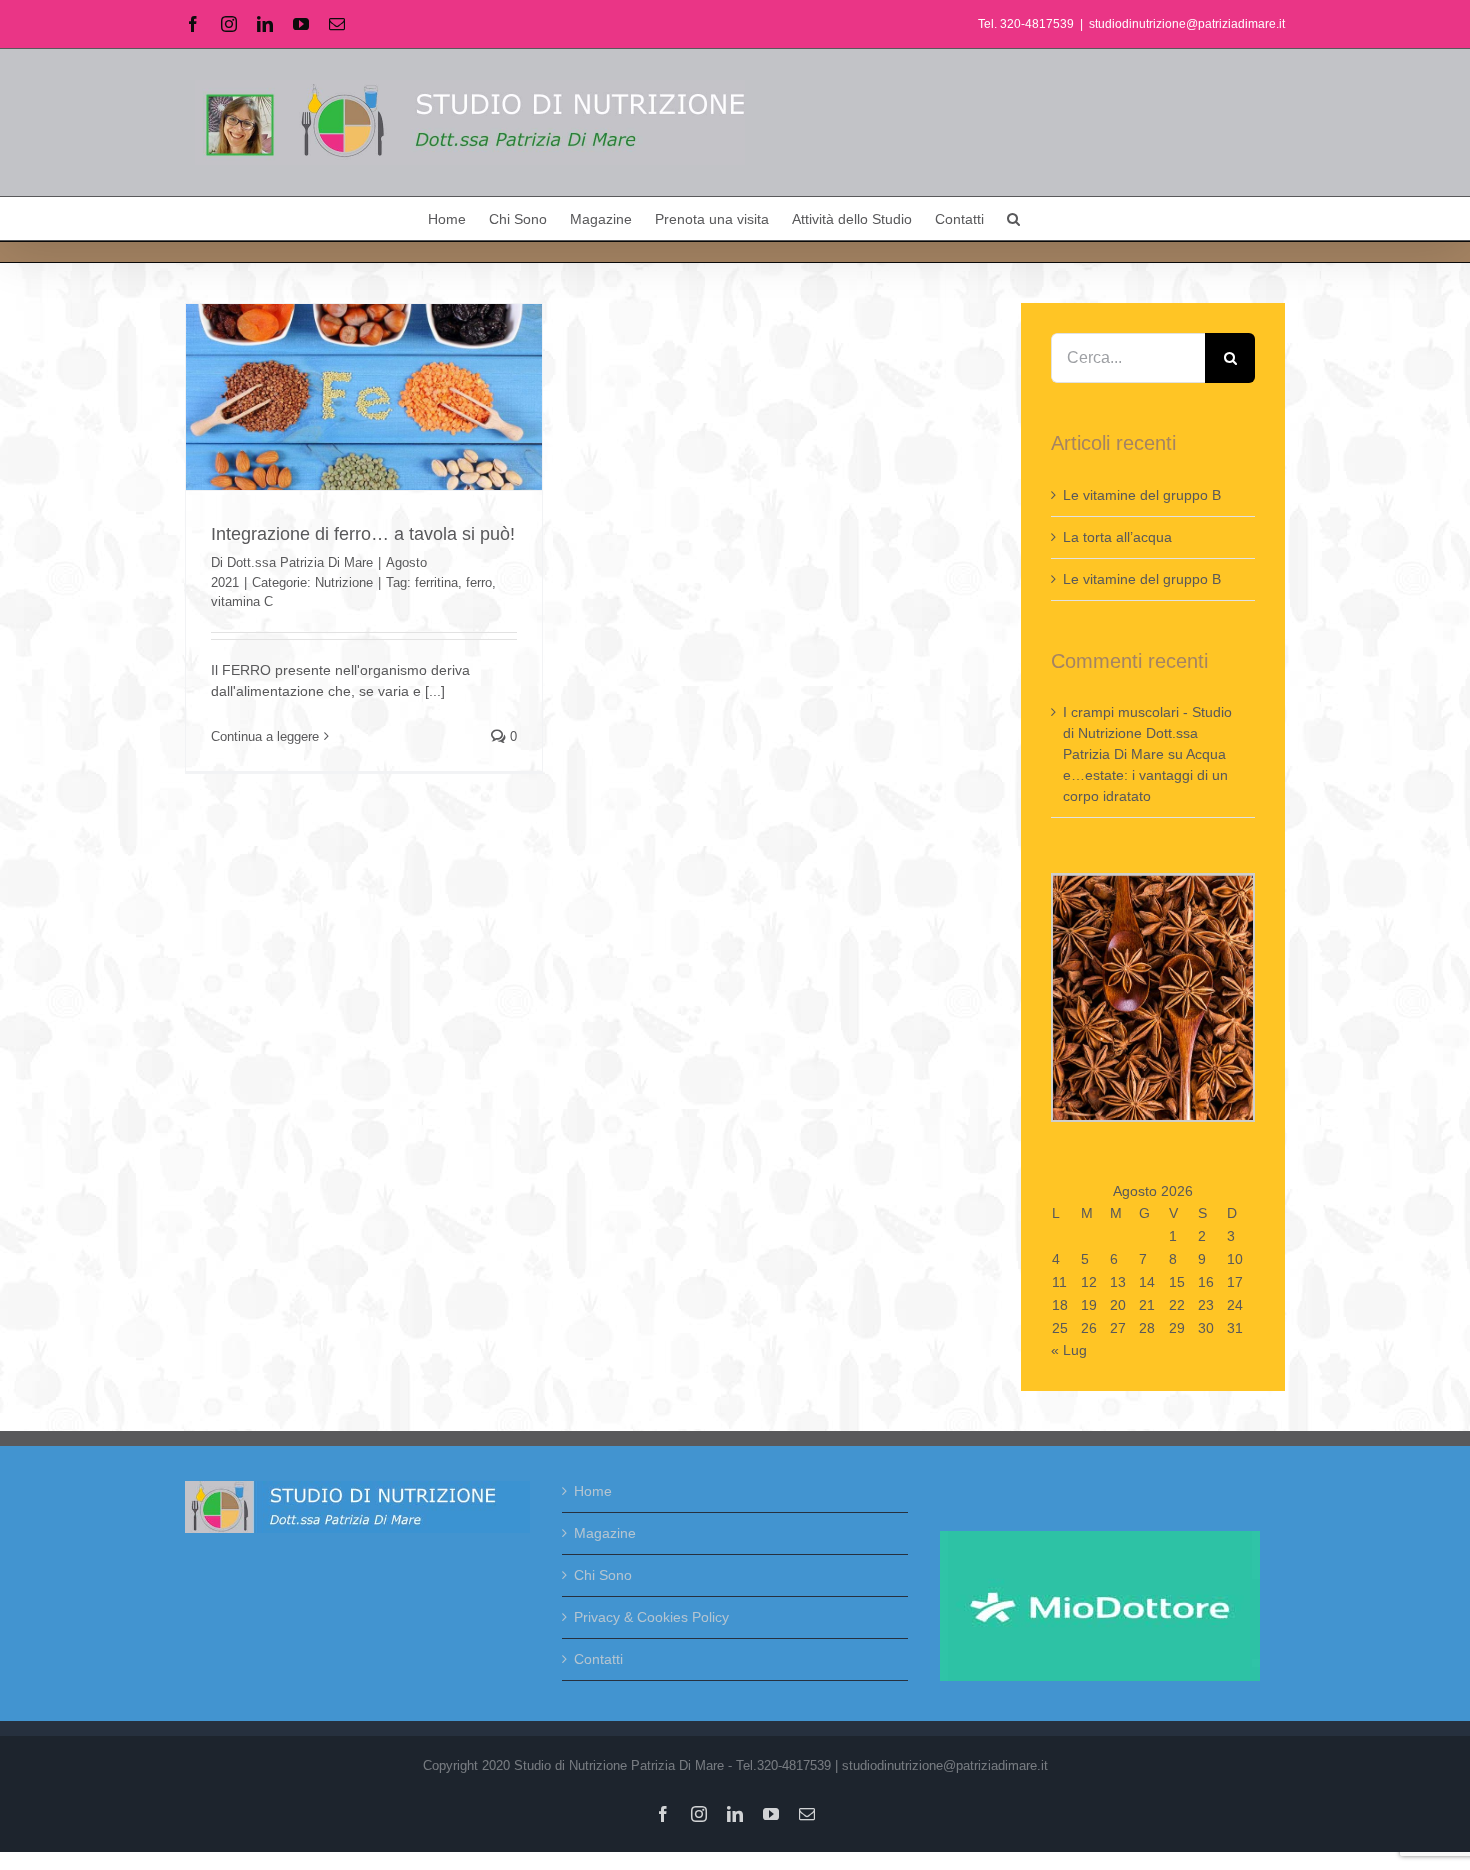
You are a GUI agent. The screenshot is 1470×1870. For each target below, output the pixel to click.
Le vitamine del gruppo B (1142, 495)
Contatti (598, 1659)
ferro (479, 582)
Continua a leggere (265, 736)
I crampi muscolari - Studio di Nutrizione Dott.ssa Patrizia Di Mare (1147, 733)
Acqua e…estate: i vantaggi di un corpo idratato (1145, 775)
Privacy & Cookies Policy (651, 1617)
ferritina (436, 582)
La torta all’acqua (1117, 537)
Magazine (605, 1533)
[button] (1013, 218)
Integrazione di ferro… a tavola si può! (363, 534)
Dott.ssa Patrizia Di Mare (300, 562)
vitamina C (242, 601)
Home (593, 1491)
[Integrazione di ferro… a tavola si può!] (364, 397)
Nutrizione (344, 582)
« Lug (1069, 1350)
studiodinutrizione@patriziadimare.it (1187, 24)
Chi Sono (603, 1575)
